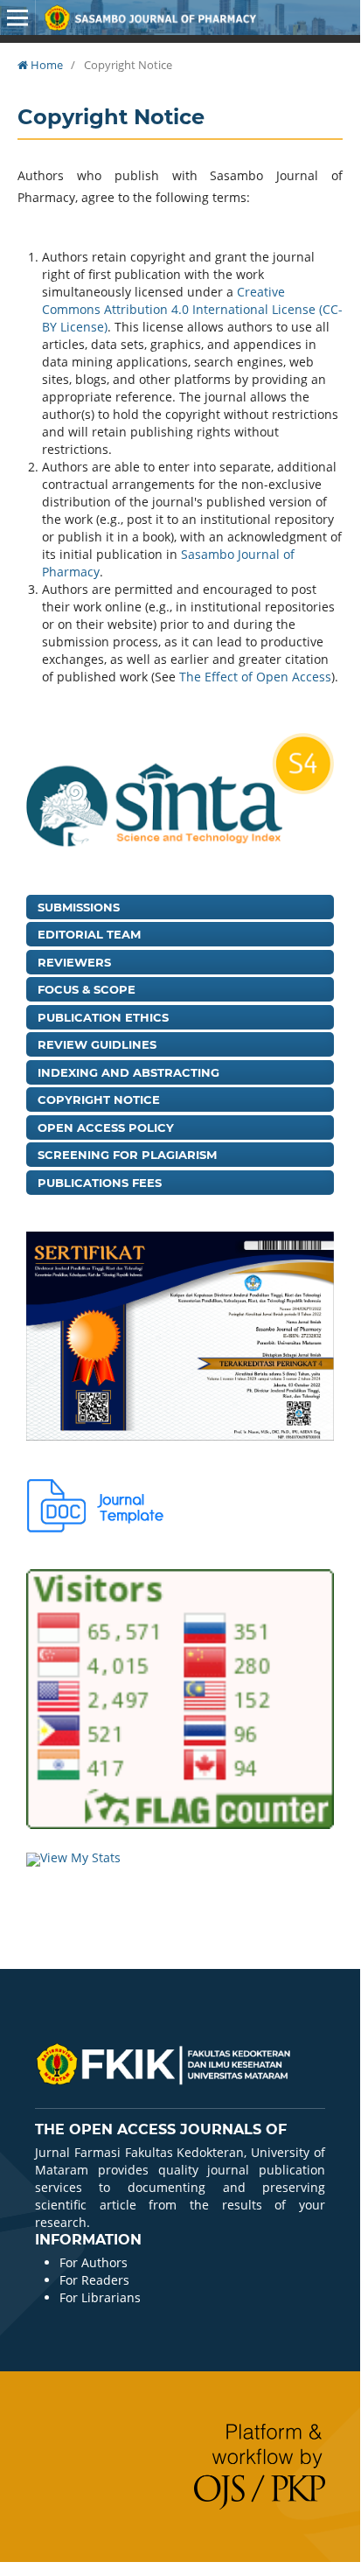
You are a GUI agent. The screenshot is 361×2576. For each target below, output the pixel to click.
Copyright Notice (99, 1100)
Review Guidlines (97, 1044)
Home (45, 65)
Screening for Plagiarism (127, 1155)
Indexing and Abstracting (128, 1072)
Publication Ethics (103, 1017)
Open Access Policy (106, 1127)
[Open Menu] (17, 17)
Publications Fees (100, 1183)
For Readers (94, 2280)
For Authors (94, 2262)
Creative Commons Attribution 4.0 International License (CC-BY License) (192, 309)
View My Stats (80, 1857)
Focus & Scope (87, 989)
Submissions (79, 907)
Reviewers (74, 962)
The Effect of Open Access (255, 677)
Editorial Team (89, 934)
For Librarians (100, 2297)
